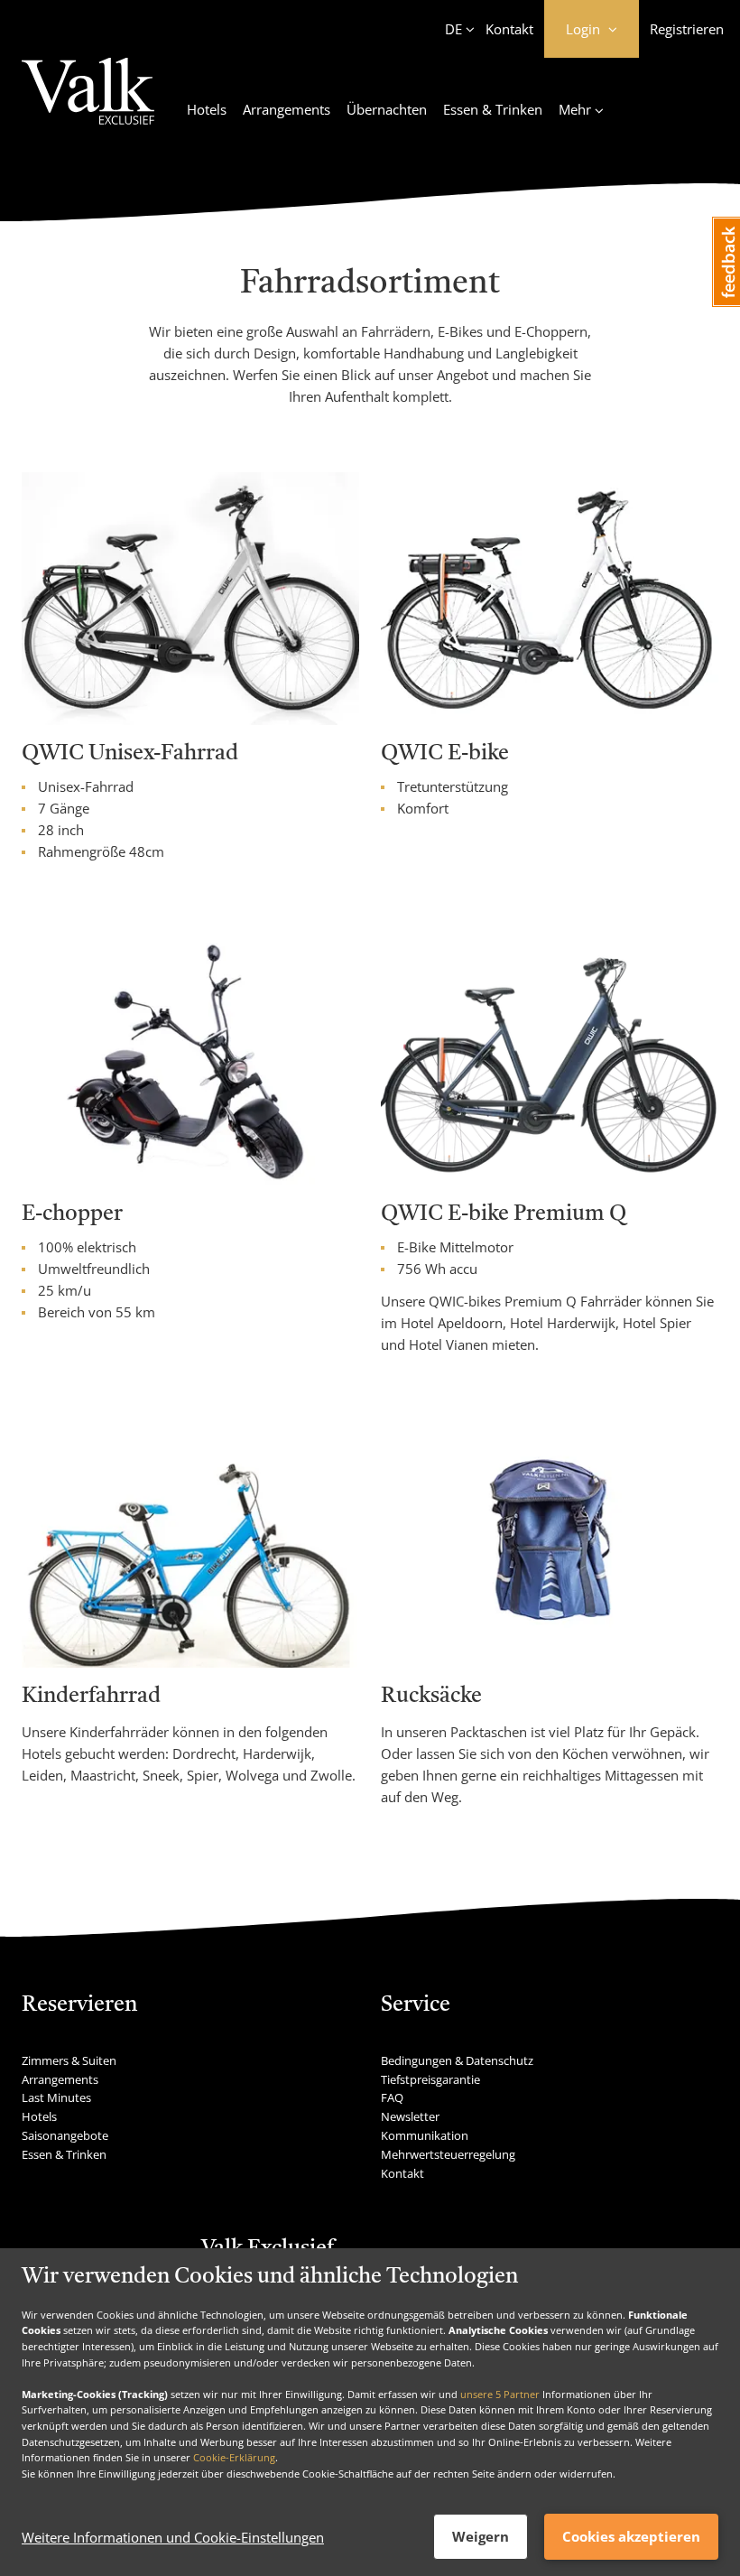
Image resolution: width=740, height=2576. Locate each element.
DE (453, 29)
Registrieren (687, 29)
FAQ (392, 2097)
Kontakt (509, 29)
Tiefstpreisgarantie (430, 2079)
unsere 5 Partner (500, 2394)
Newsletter (410, 2116)
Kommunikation (425, 2135)
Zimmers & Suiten (69, 2060)
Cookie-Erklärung (234, 2457)
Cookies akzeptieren (631, 2536)
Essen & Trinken (493, 109)
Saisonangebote (65, 2135)
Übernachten (387, 109)
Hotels (207, 109)
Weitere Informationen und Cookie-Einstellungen (173, 2537)
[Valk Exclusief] (88, 102)
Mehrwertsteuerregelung (448, 2154)
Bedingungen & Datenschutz (457, 2060)
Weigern (481, 2536)
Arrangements (287, 109)
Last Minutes (56, 2097)
